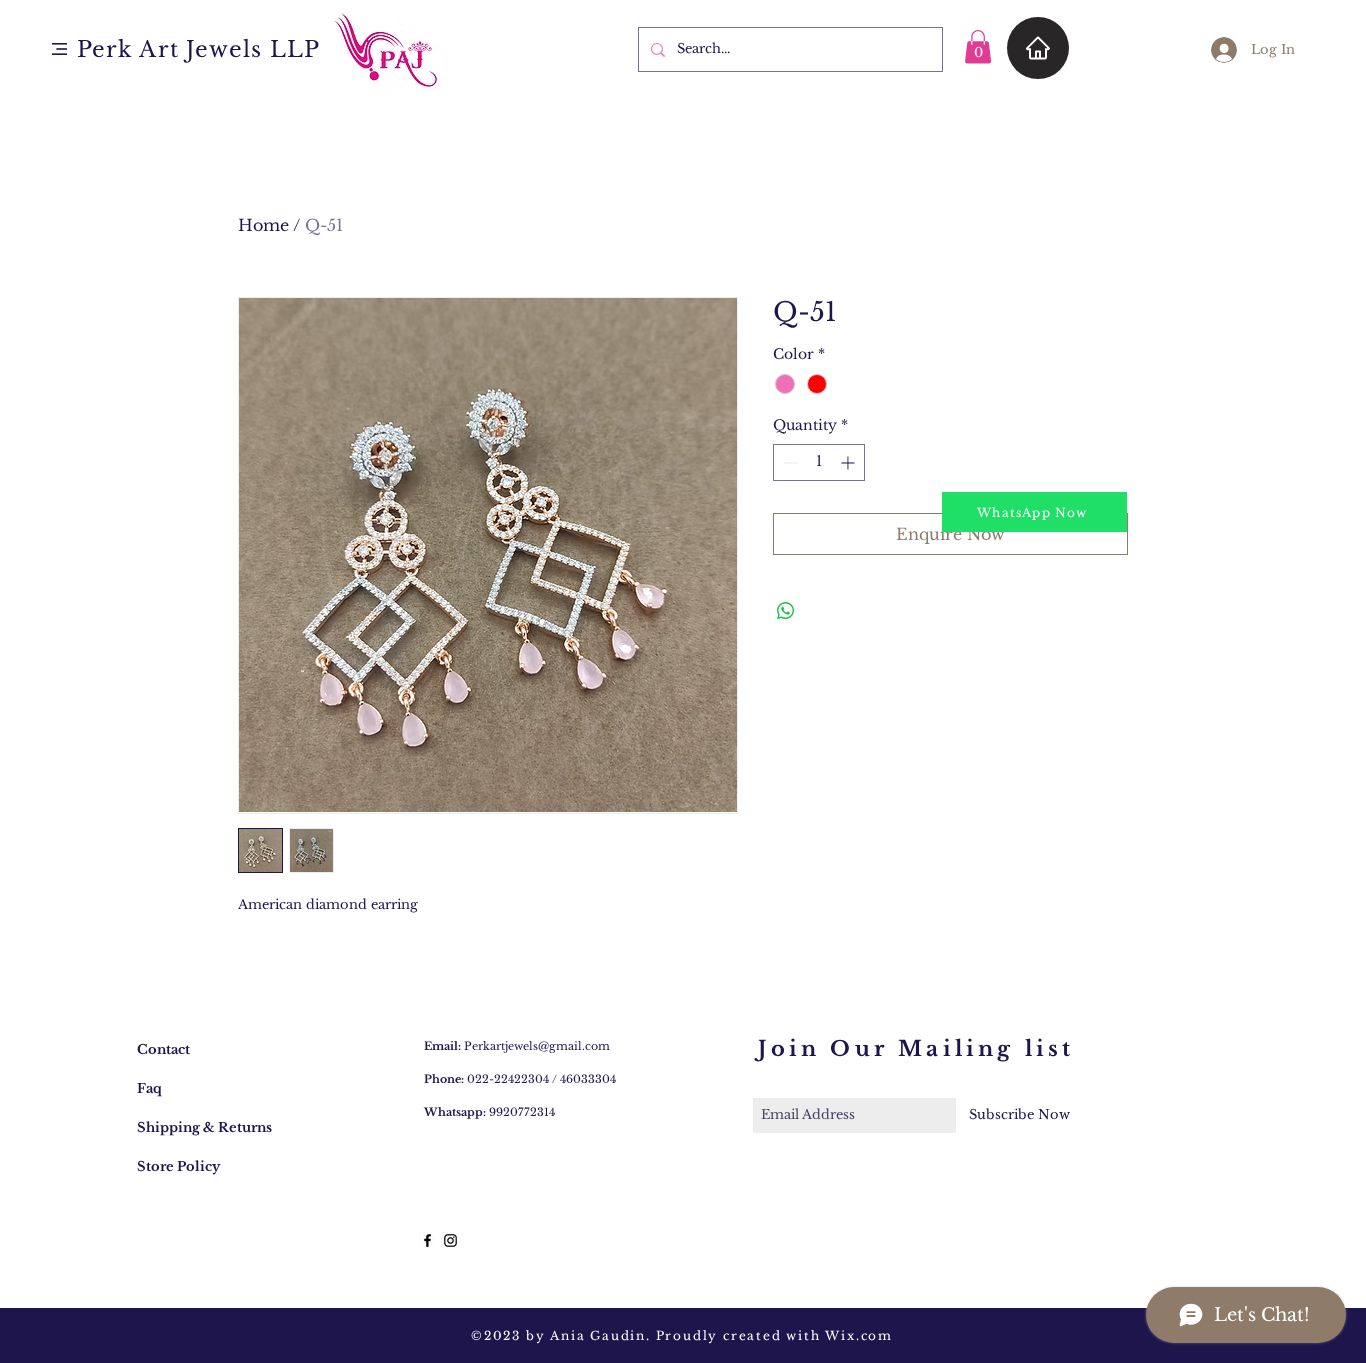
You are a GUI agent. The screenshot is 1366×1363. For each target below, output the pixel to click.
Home (263, 225)
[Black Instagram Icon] (450, 1240)
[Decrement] (788, 462)
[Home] (1038, 48)
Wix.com (859, 1335)
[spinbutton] (819, 462)
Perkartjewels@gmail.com (537, 1046)
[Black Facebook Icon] (427, 1240)
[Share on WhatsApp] (786, 611)
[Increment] (849, 462)
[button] (59, 49)
